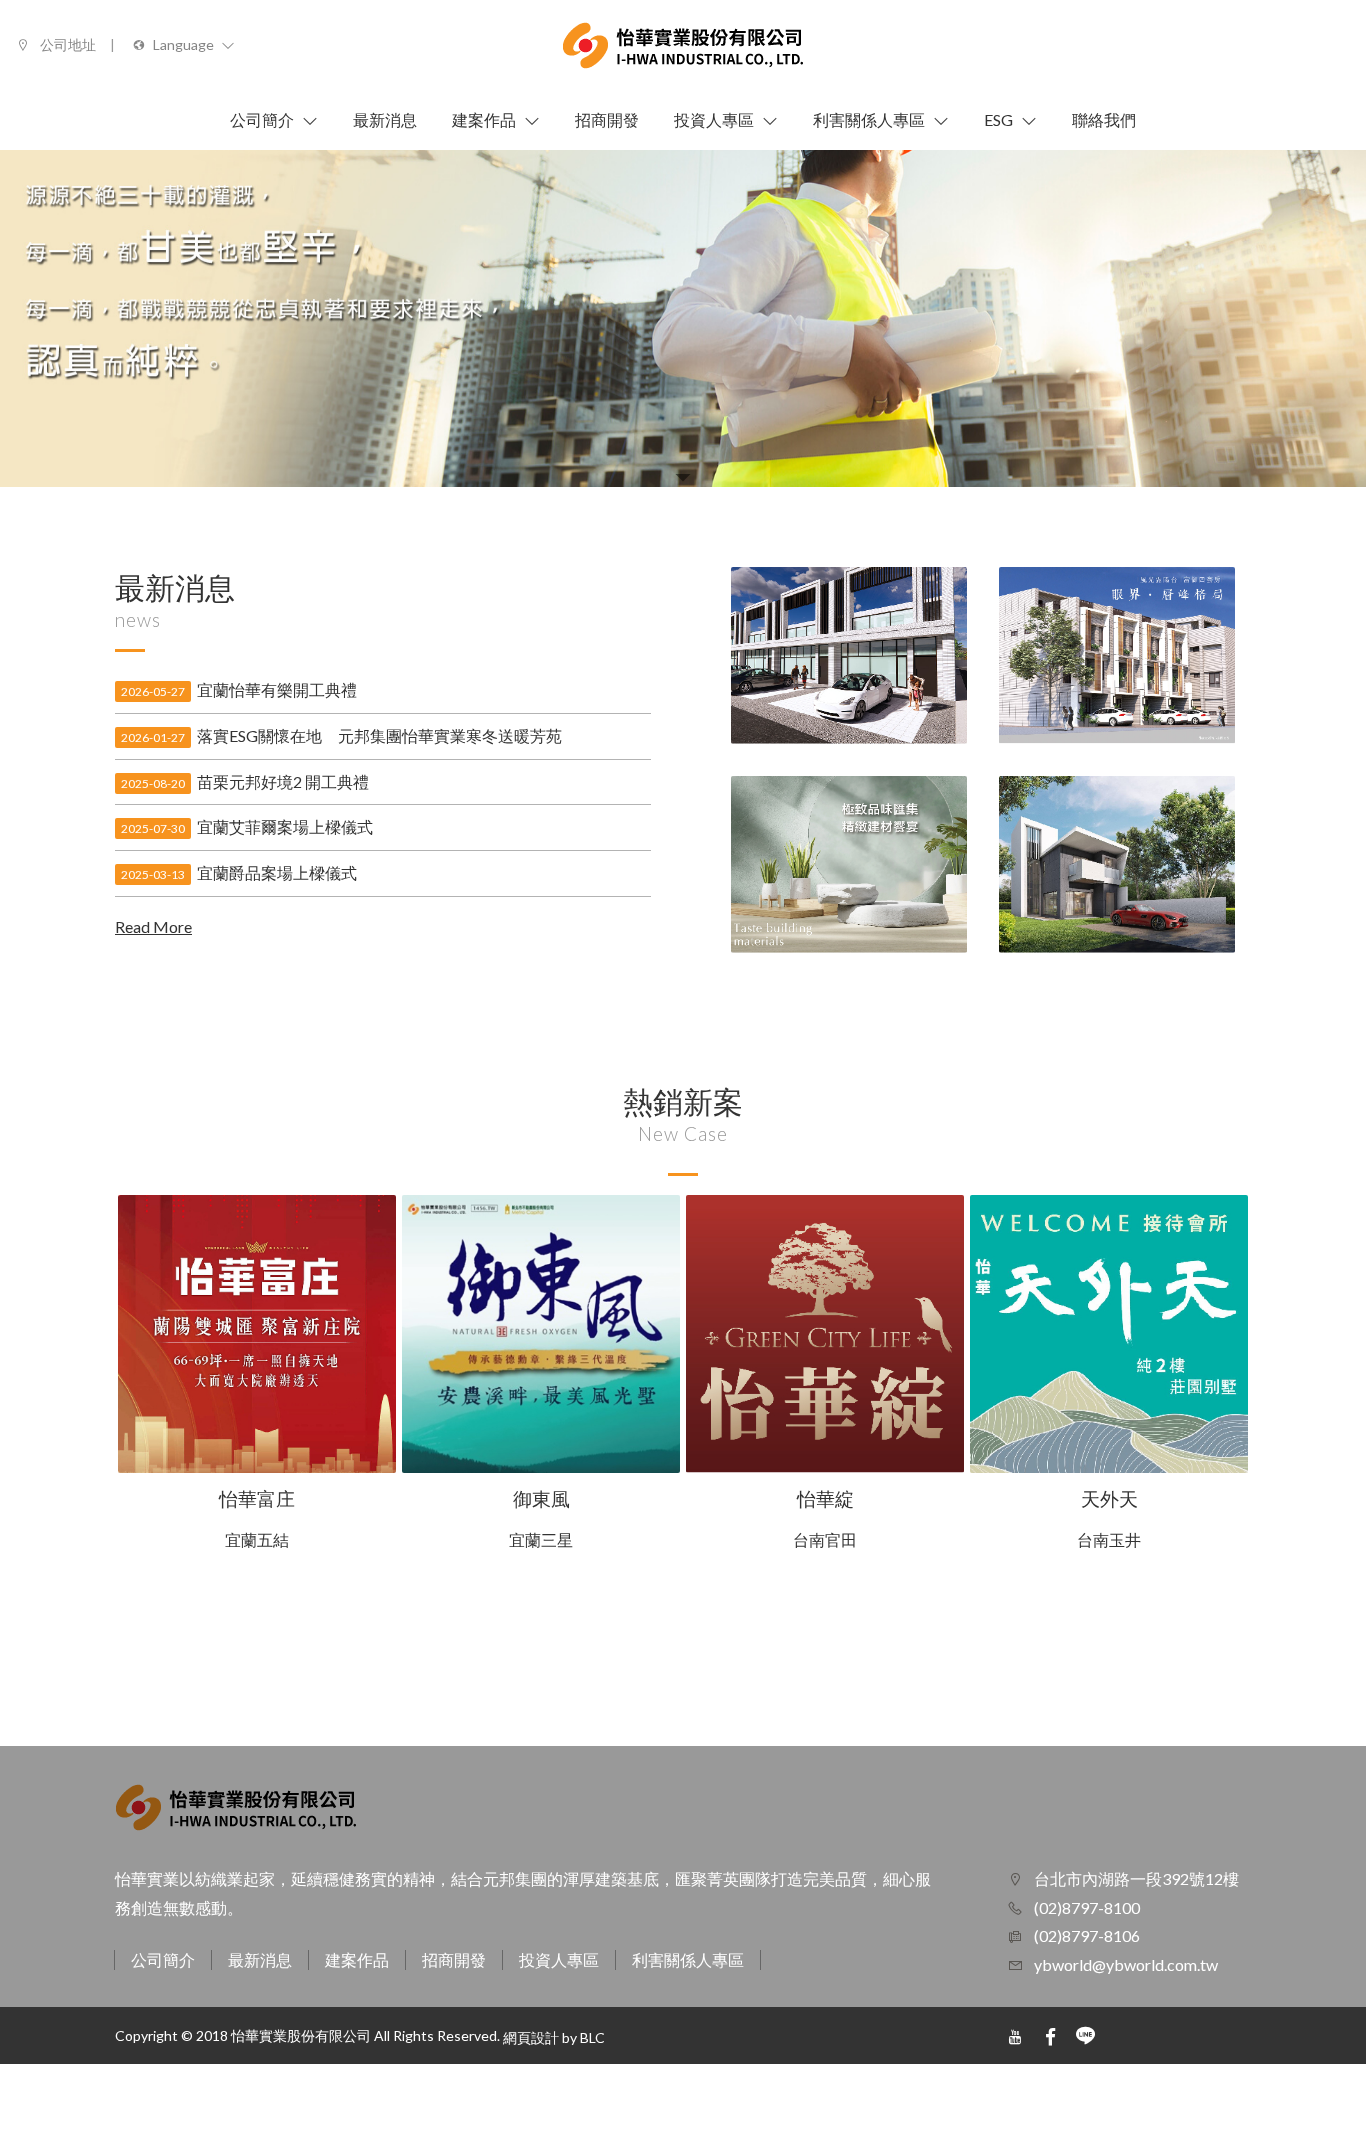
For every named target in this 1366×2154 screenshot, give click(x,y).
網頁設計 (531, 2037)
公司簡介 (163, 1959)
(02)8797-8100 (1085, 1907)
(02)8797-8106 (1085, 1935)
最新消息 (260, 1959)
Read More (153, 926)
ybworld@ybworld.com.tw (1126, 1964)
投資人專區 (559, 1959)
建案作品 (357, 1959)
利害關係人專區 (688, 1959)
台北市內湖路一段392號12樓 (1135, 1878)
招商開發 (454, 1959)
